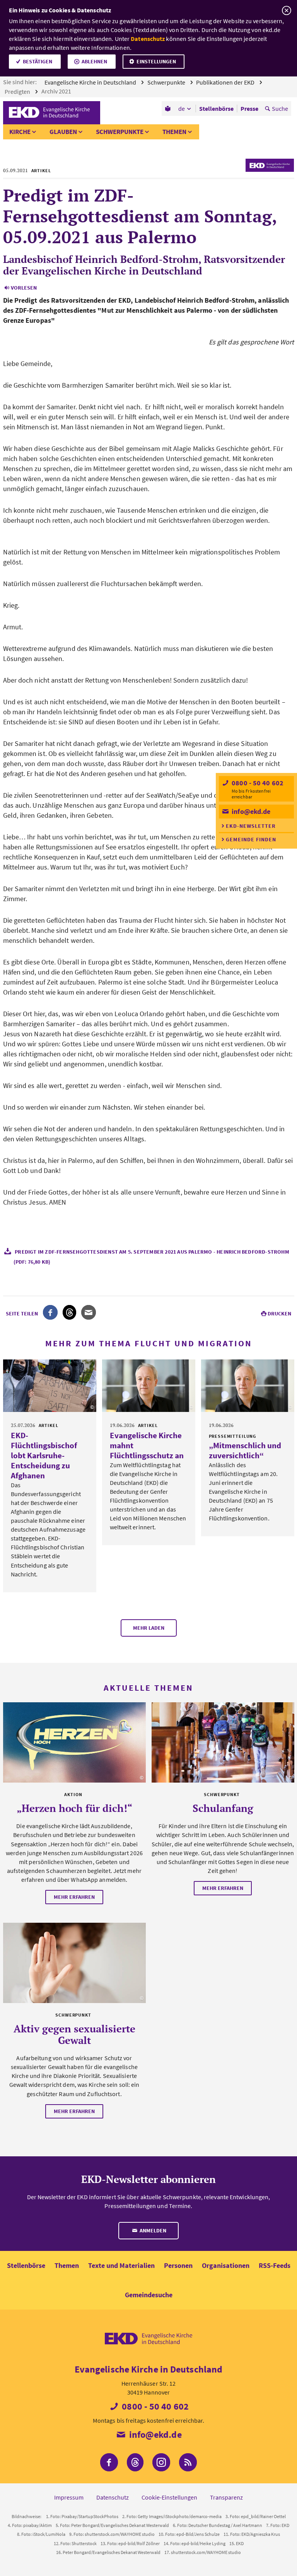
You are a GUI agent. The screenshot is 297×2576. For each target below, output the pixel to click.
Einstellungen (156, 61)
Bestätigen (38, 61)
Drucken (279, 1313)
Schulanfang (223, 1808)
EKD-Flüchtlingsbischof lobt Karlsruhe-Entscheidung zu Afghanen (44, 1455)
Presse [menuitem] (249, 108)
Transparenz (226, 2497)
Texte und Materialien (121, 2265)
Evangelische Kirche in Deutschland (91, 82)
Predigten (18, 92)
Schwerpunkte (167, 82)
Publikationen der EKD (226, 82)
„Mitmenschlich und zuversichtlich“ (245, 1450)
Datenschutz (148, 39)
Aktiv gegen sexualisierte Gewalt (74, 2034)
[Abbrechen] (286, 11)
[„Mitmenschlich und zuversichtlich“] (248, 1386)
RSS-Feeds (275, 2265)
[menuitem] (168, 108)
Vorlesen (24, 288)
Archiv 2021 (57, 91)
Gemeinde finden (251, 839)
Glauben (63, 132)
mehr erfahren (74, 1897)
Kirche (20, 132)
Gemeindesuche (149, 2295)
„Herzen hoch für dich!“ (74, 1808)
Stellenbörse (26, 2265)
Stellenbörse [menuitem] (216, 108)
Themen (174, 132)
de (182, 108)
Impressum (69, 2497)
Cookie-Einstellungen (169, 2497)
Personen (178, 2265)
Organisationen (226, 2265)
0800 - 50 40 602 (257, 783)
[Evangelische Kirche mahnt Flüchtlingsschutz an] (149, 1386)
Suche (280, 108)
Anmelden (152, 2230)
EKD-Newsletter (251, 826)
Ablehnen (94, 61)
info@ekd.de (250, 811)
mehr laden (149, 1628)
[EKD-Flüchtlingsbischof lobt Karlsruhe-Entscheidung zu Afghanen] (50, 1386)
